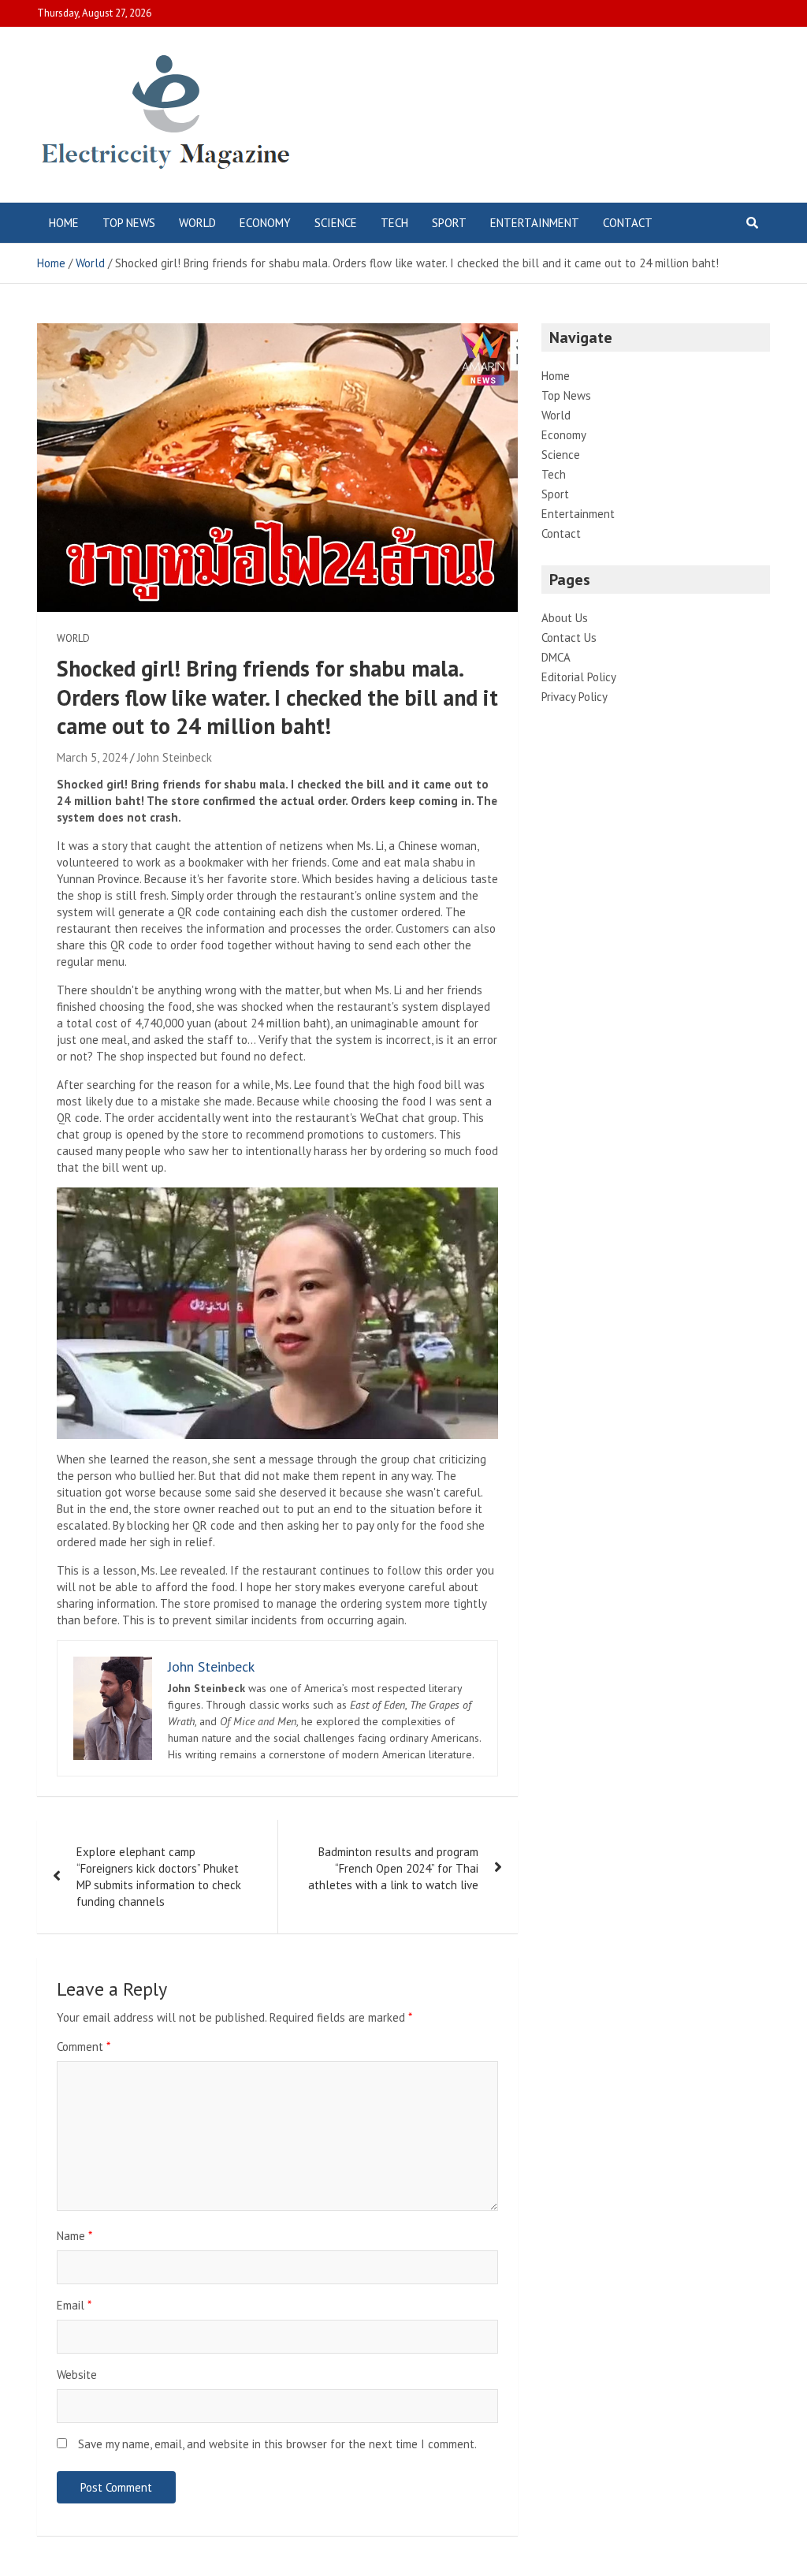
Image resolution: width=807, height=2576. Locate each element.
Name (74, 2236)
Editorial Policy (579, 677)
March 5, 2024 (92, 757)
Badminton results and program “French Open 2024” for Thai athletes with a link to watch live (393, 1868)
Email (74, 2305)
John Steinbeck (175, 757)
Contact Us (569, 637)
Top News (129, 223)
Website (77, 2375)
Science (336, 223)
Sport (449, 223)
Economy (265, 223)
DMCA (556, 657)
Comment (84, 2047)
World (197, 223)
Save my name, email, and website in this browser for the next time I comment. (277, 2444)
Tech (394, 223)
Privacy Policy (575, 697)
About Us (565, 618)
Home (64, 223)
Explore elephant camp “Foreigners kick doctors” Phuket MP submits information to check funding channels (159, 1877)
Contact (628, 223)
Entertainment (535, 223)
